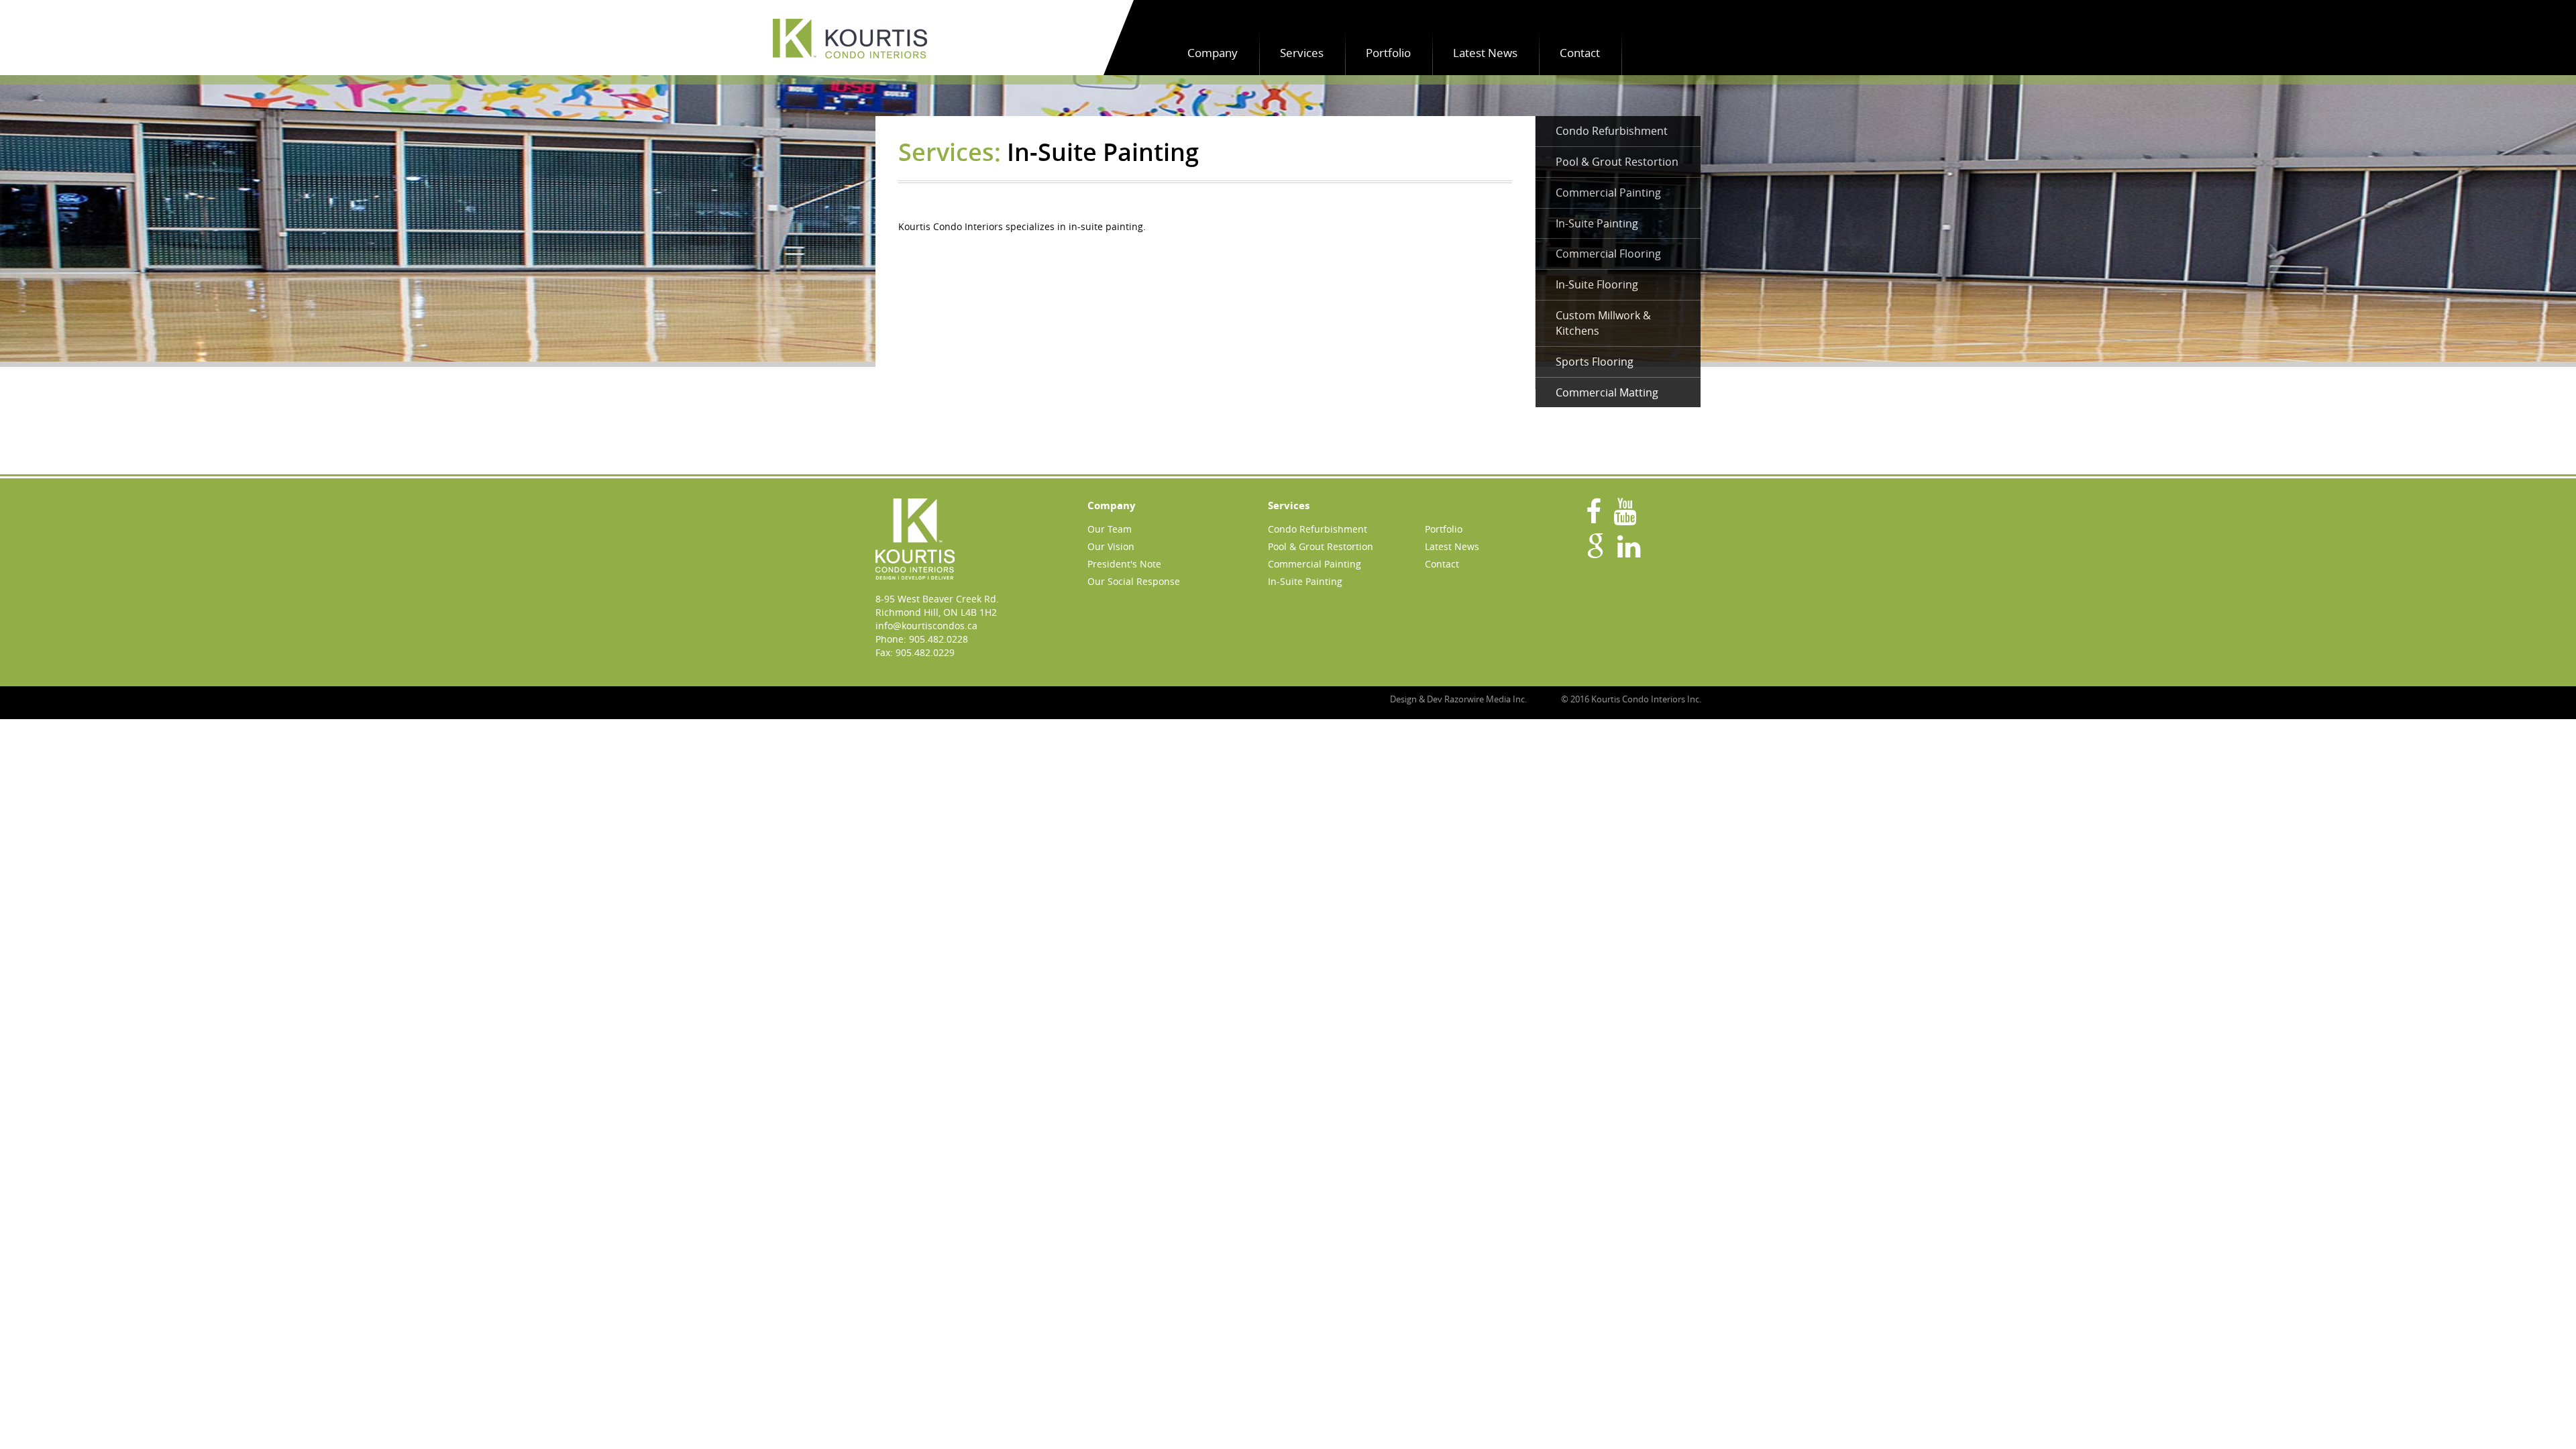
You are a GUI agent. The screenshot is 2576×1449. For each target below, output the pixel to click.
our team (1110, 529)
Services (1302, 53)
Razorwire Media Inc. (1486, 699)
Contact (1580, 53)
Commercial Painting (1608, 193)
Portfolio (1388, 53)
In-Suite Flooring (1597, 284)
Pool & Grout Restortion (1617, 162)
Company (1213, 53)
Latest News (1485, 53)
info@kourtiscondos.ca (926, 626)
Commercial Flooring (1608, 254)
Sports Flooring (1595, 362)
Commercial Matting (1607, 392)
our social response (1134, 581)
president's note (1124, 564)
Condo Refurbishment (1612, 131)
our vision (1111, 546)
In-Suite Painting (1597, 223)
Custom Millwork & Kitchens (1603, 323)
